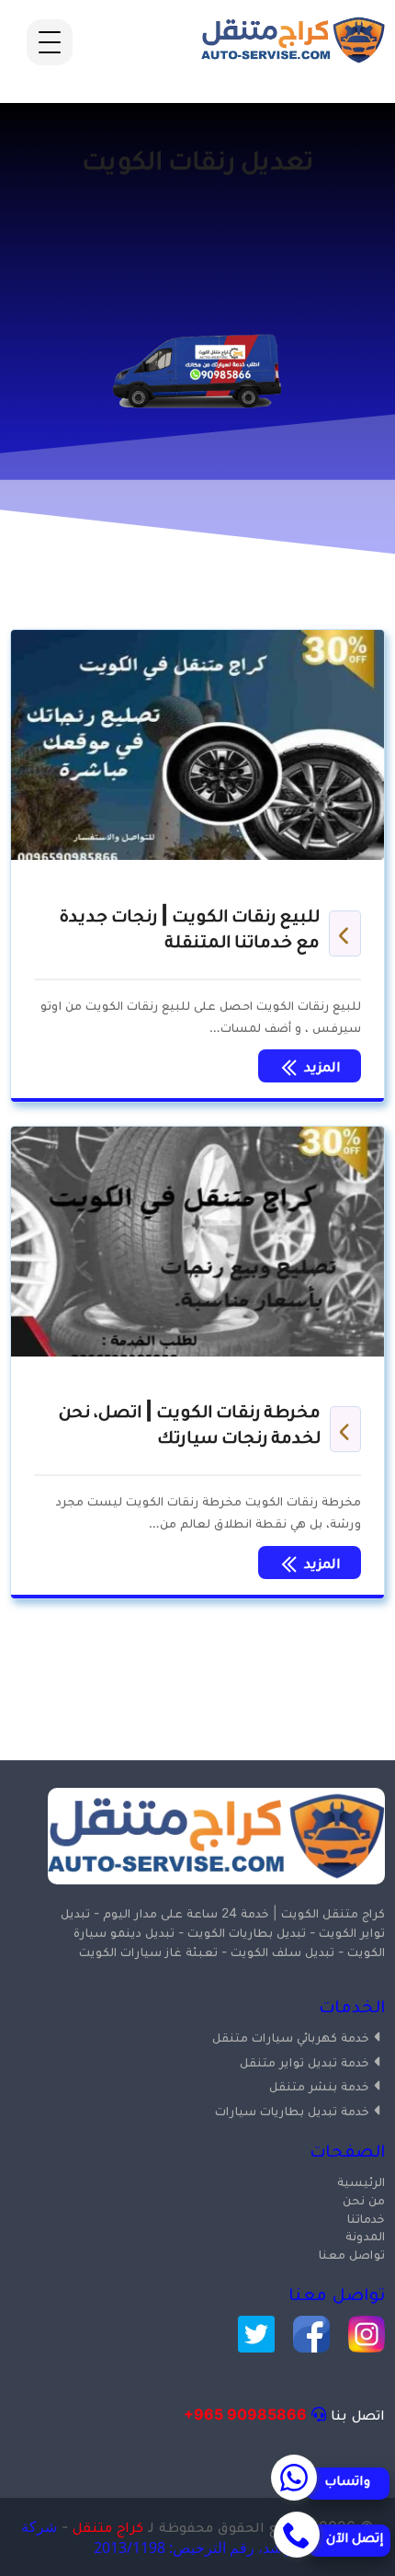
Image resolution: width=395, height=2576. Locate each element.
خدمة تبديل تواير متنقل (305, 2061)
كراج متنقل (108, 2526)
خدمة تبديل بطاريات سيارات (292, 2110)
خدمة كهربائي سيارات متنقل (291, 2037)
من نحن (364, 2199)
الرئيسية (361, 2181)
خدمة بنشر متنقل (319, 2085)
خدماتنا (366, 2218)
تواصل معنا (352, 2254)
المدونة (365, 2235)
